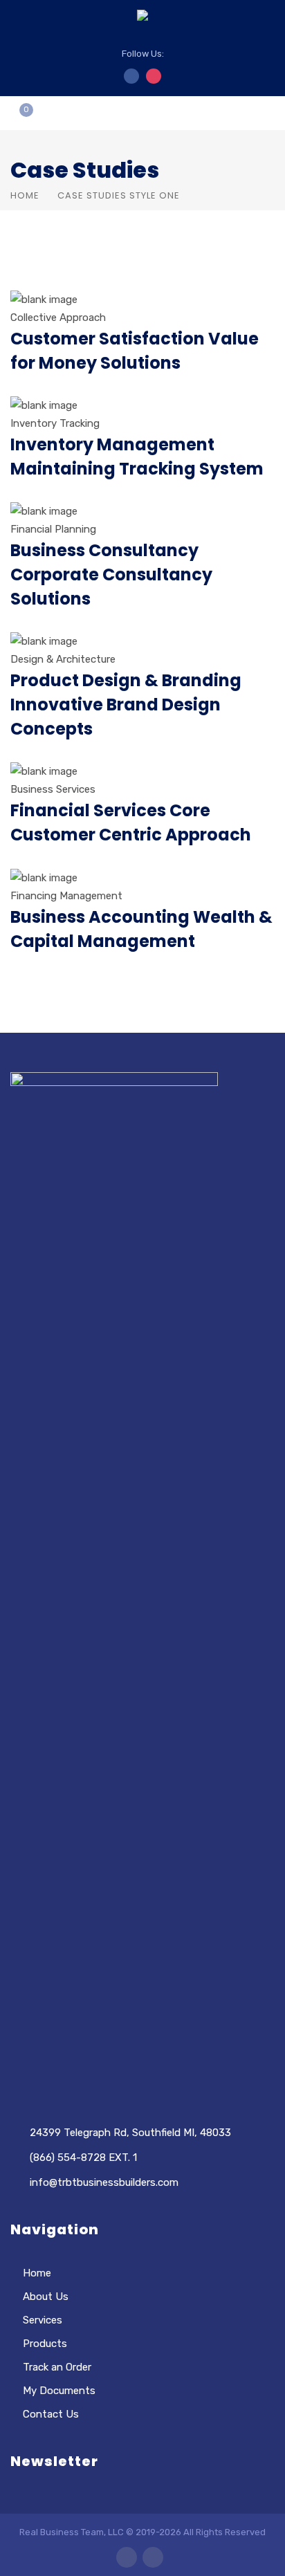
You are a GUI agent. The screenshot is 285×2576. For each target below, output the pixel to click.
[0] (15, 118)
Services (43, 2320)
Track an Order (57, 2367)
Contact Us (51, 2414)
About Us (46, 2297)
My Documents (59, 2391)
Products (45, 2344)
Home (25, 195)
